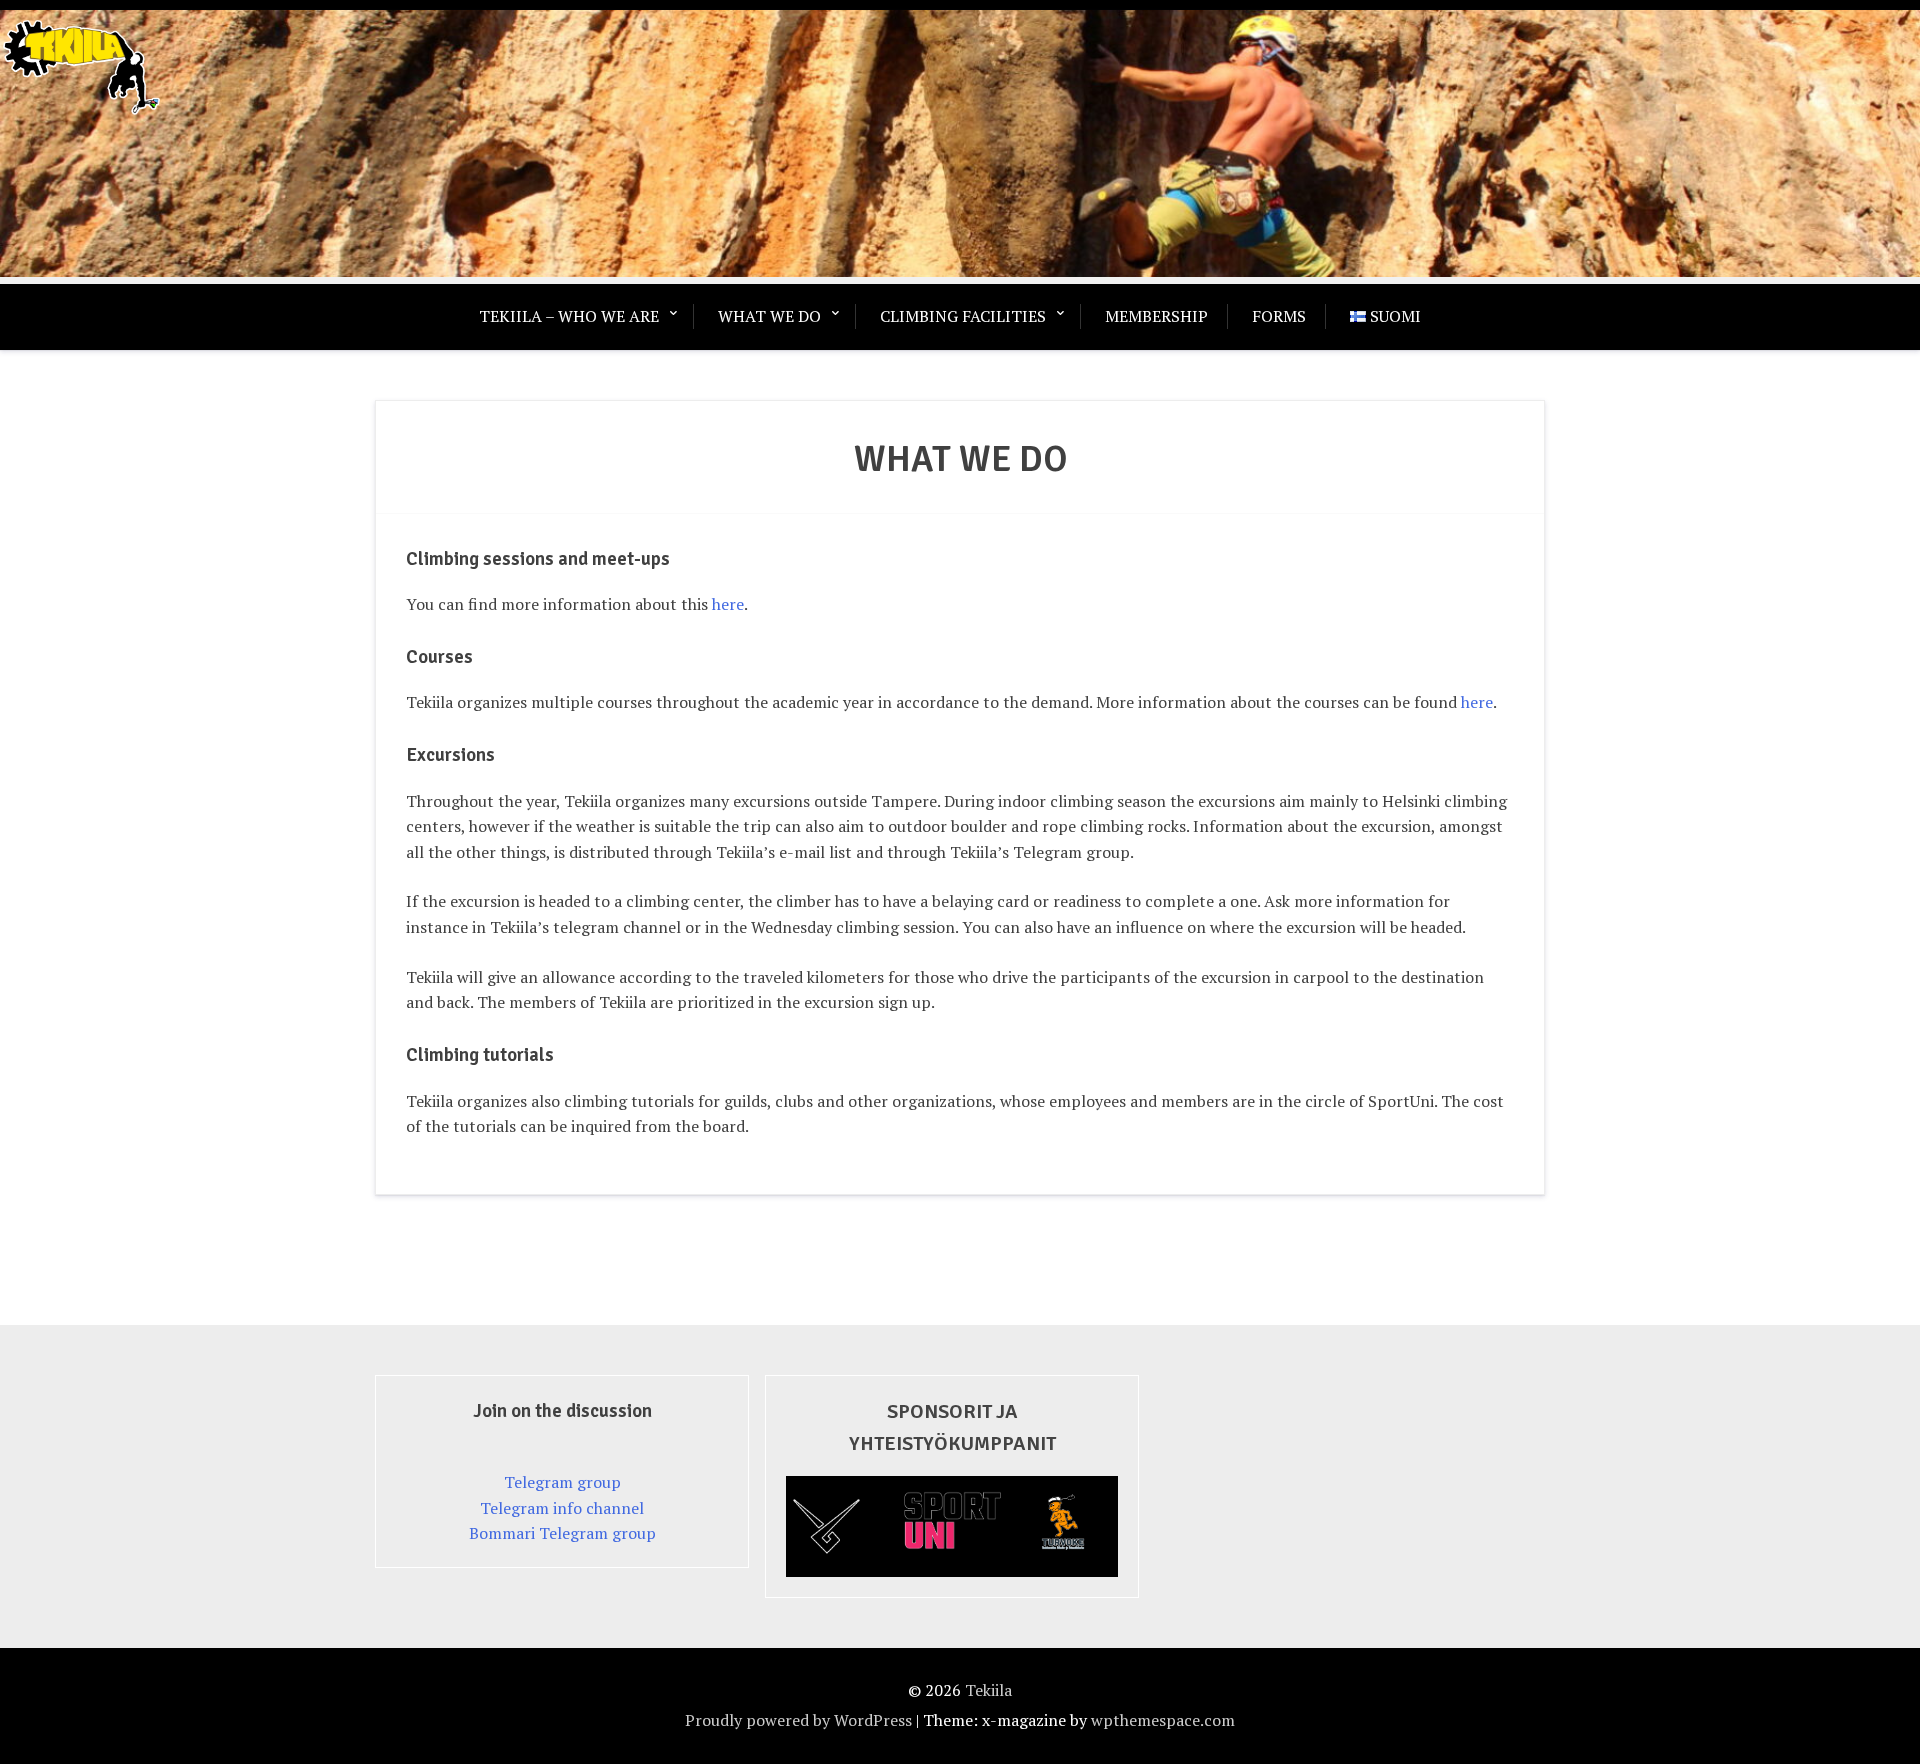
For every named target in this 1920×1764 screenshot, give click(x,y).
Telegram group (562, 1482)
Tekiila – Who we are (569, 316)
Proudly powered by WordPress (798, 1720)
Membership (1156, 316)
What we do (769, 316)
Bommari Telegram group (562, 1533)
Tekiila (988, 1690)
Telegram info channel (562, 1508)
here (728, 604)
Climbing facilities (963, 316)
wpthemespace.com (1163, 1720)
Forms (1279, 316)
